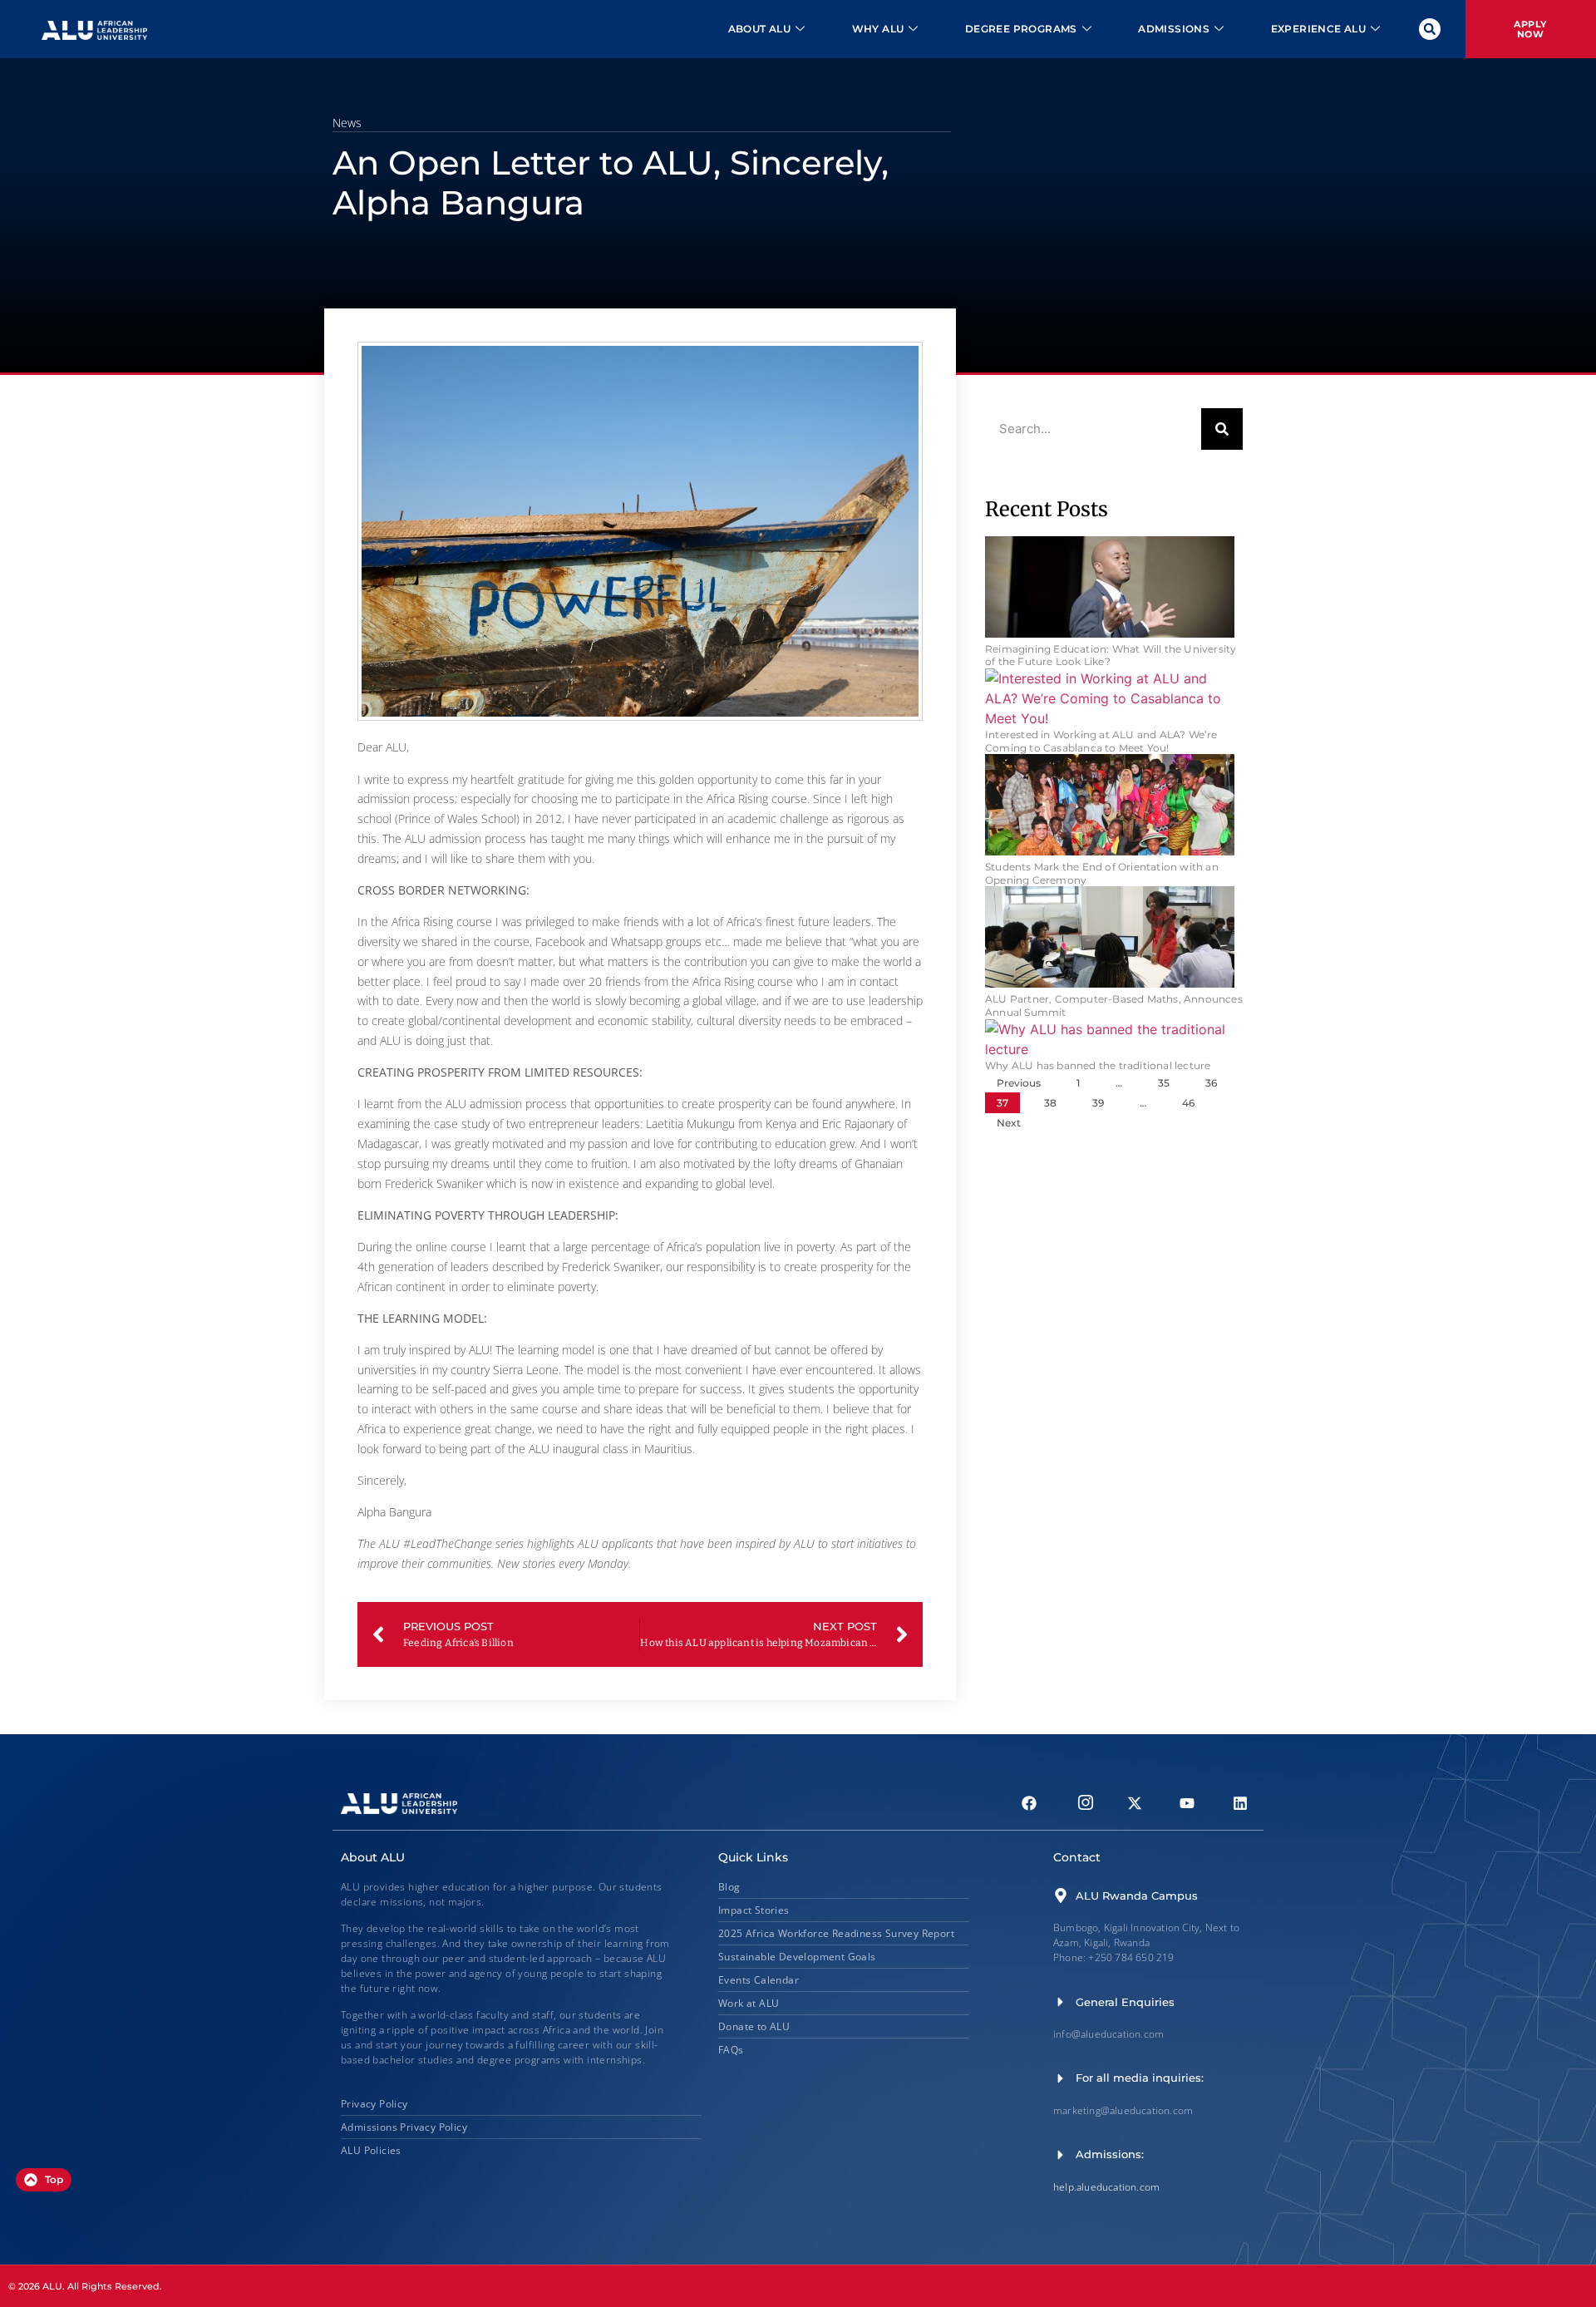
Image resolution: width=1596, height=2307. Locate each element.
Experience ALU (1319, 29)
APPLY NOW (1530, 29)
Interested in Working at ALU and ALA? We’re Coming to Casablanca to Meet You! (1101, 741)
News (347, 123)
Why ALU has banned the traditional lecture (1098, 1065)
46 (1188, 1103)
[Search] (1222, 429)
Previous (1019, 1083)
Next (1009, 1123)
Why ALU (878, 29)
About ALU (760, 29)
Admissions (1174, 29)
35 (1164, 1083)
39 (1098, 1103)
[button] (1430, 29)
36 (1211, 1083)
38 (1050, 1103)
